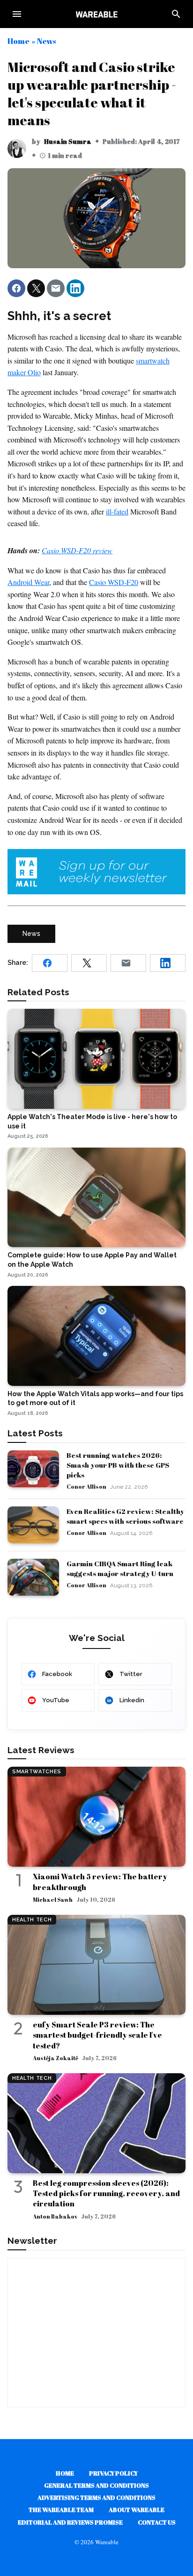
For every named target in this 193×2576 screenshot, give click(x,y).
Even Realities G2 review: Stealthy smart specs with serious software (125, 1516)
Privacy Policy (113, 2473)
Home (19, 41)
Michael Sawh (53, 1899)
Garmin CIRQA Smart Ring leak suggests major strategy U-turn (120, 1568)
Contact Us (157, 2522)
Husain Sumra (68, 141)
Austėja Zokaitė (56, 2058)
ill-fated (117, 511)
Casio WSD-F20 (114, 582)
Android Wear (28, 582)
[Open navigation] (17, 14)
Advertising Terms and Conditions (96, 2498)
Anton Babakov (55, 2216)
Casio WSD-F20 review (77, 550)
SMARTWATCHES (37, 1772)
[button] (16, 288)
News (46, 41)
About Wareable (137, 2510)
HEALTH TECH (32, 1920)
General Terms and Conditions (96, 2485)
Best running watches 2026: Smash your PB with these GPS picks (118, 1465)
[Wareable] (96, 14)
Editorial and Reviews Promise (70, 2522)
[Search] (176, 14)
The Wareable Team (61, 2510)
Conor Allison (86, 1486)
